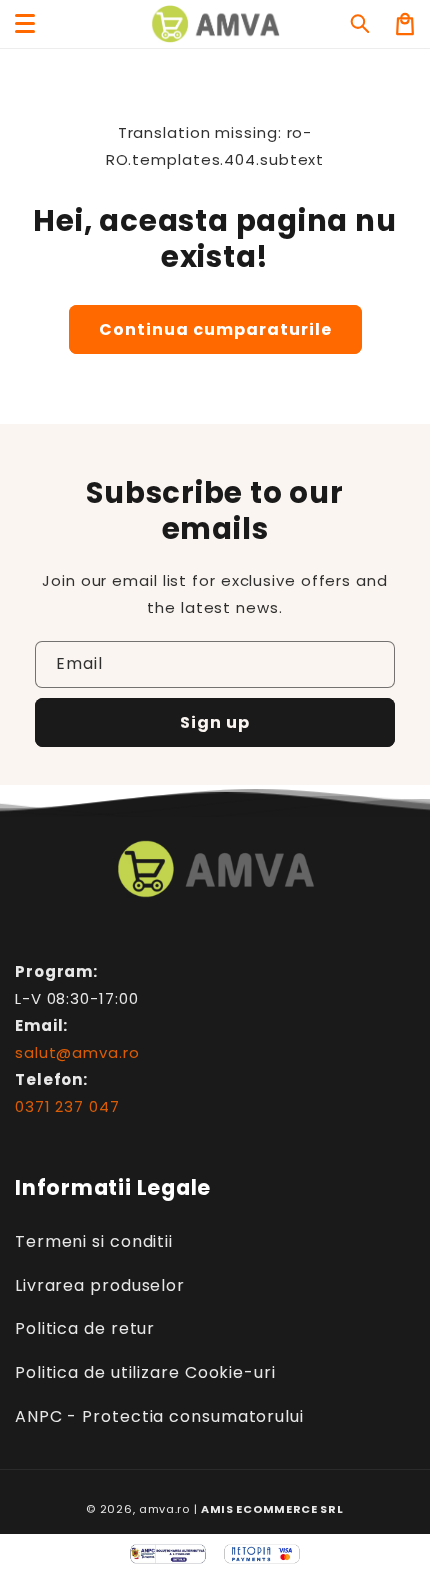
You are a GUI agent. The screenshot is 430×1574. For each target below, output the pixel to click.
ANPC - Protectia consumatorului (159, 1416)
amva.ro (164, 1509)
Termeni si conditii (94, 1241)
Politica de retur (85, 1328)
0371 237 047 (67, 1106)
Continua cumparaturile (215, 329)
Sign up (215, 722)
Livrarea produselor (100, 1285)
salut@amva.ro (77, 1052)
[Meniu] (25, 24)
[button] (361, 24)
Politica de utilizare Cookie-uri (145, 1372)
